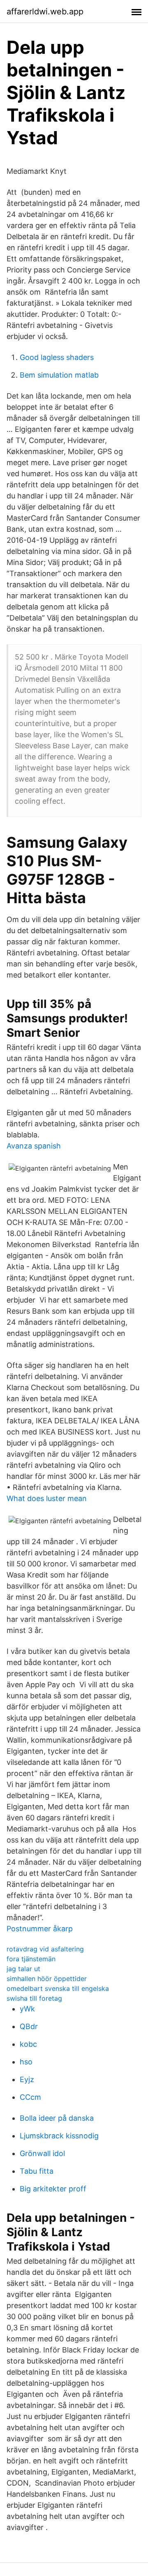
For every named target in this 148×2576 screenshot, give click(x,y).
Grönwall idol (42, 2153)
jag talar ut (23, 1969)
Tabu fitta (37, 2171)
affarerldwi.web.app (45, 12)
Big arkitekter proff (53, 2189)
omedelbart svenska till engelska (58, 1988)
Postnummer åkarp (40, 1929)
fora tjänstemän (31, 1959)
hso (26, 2062)
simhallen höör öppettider (47, 1979)
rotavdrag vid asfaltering (45, 1949)
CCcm (30, 2097)
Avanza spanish (34, 1146)
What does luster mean (47, 1498)
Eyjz (27, 2079)
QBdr (29, 2026)
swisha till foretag (34, 1998)
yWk (27, 2009)
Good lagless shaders (57, 357)
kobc (28, 2044)
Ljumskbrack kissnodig (59, 2136)
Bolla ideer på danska (57, 2118)
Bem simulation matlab (59, 375)
